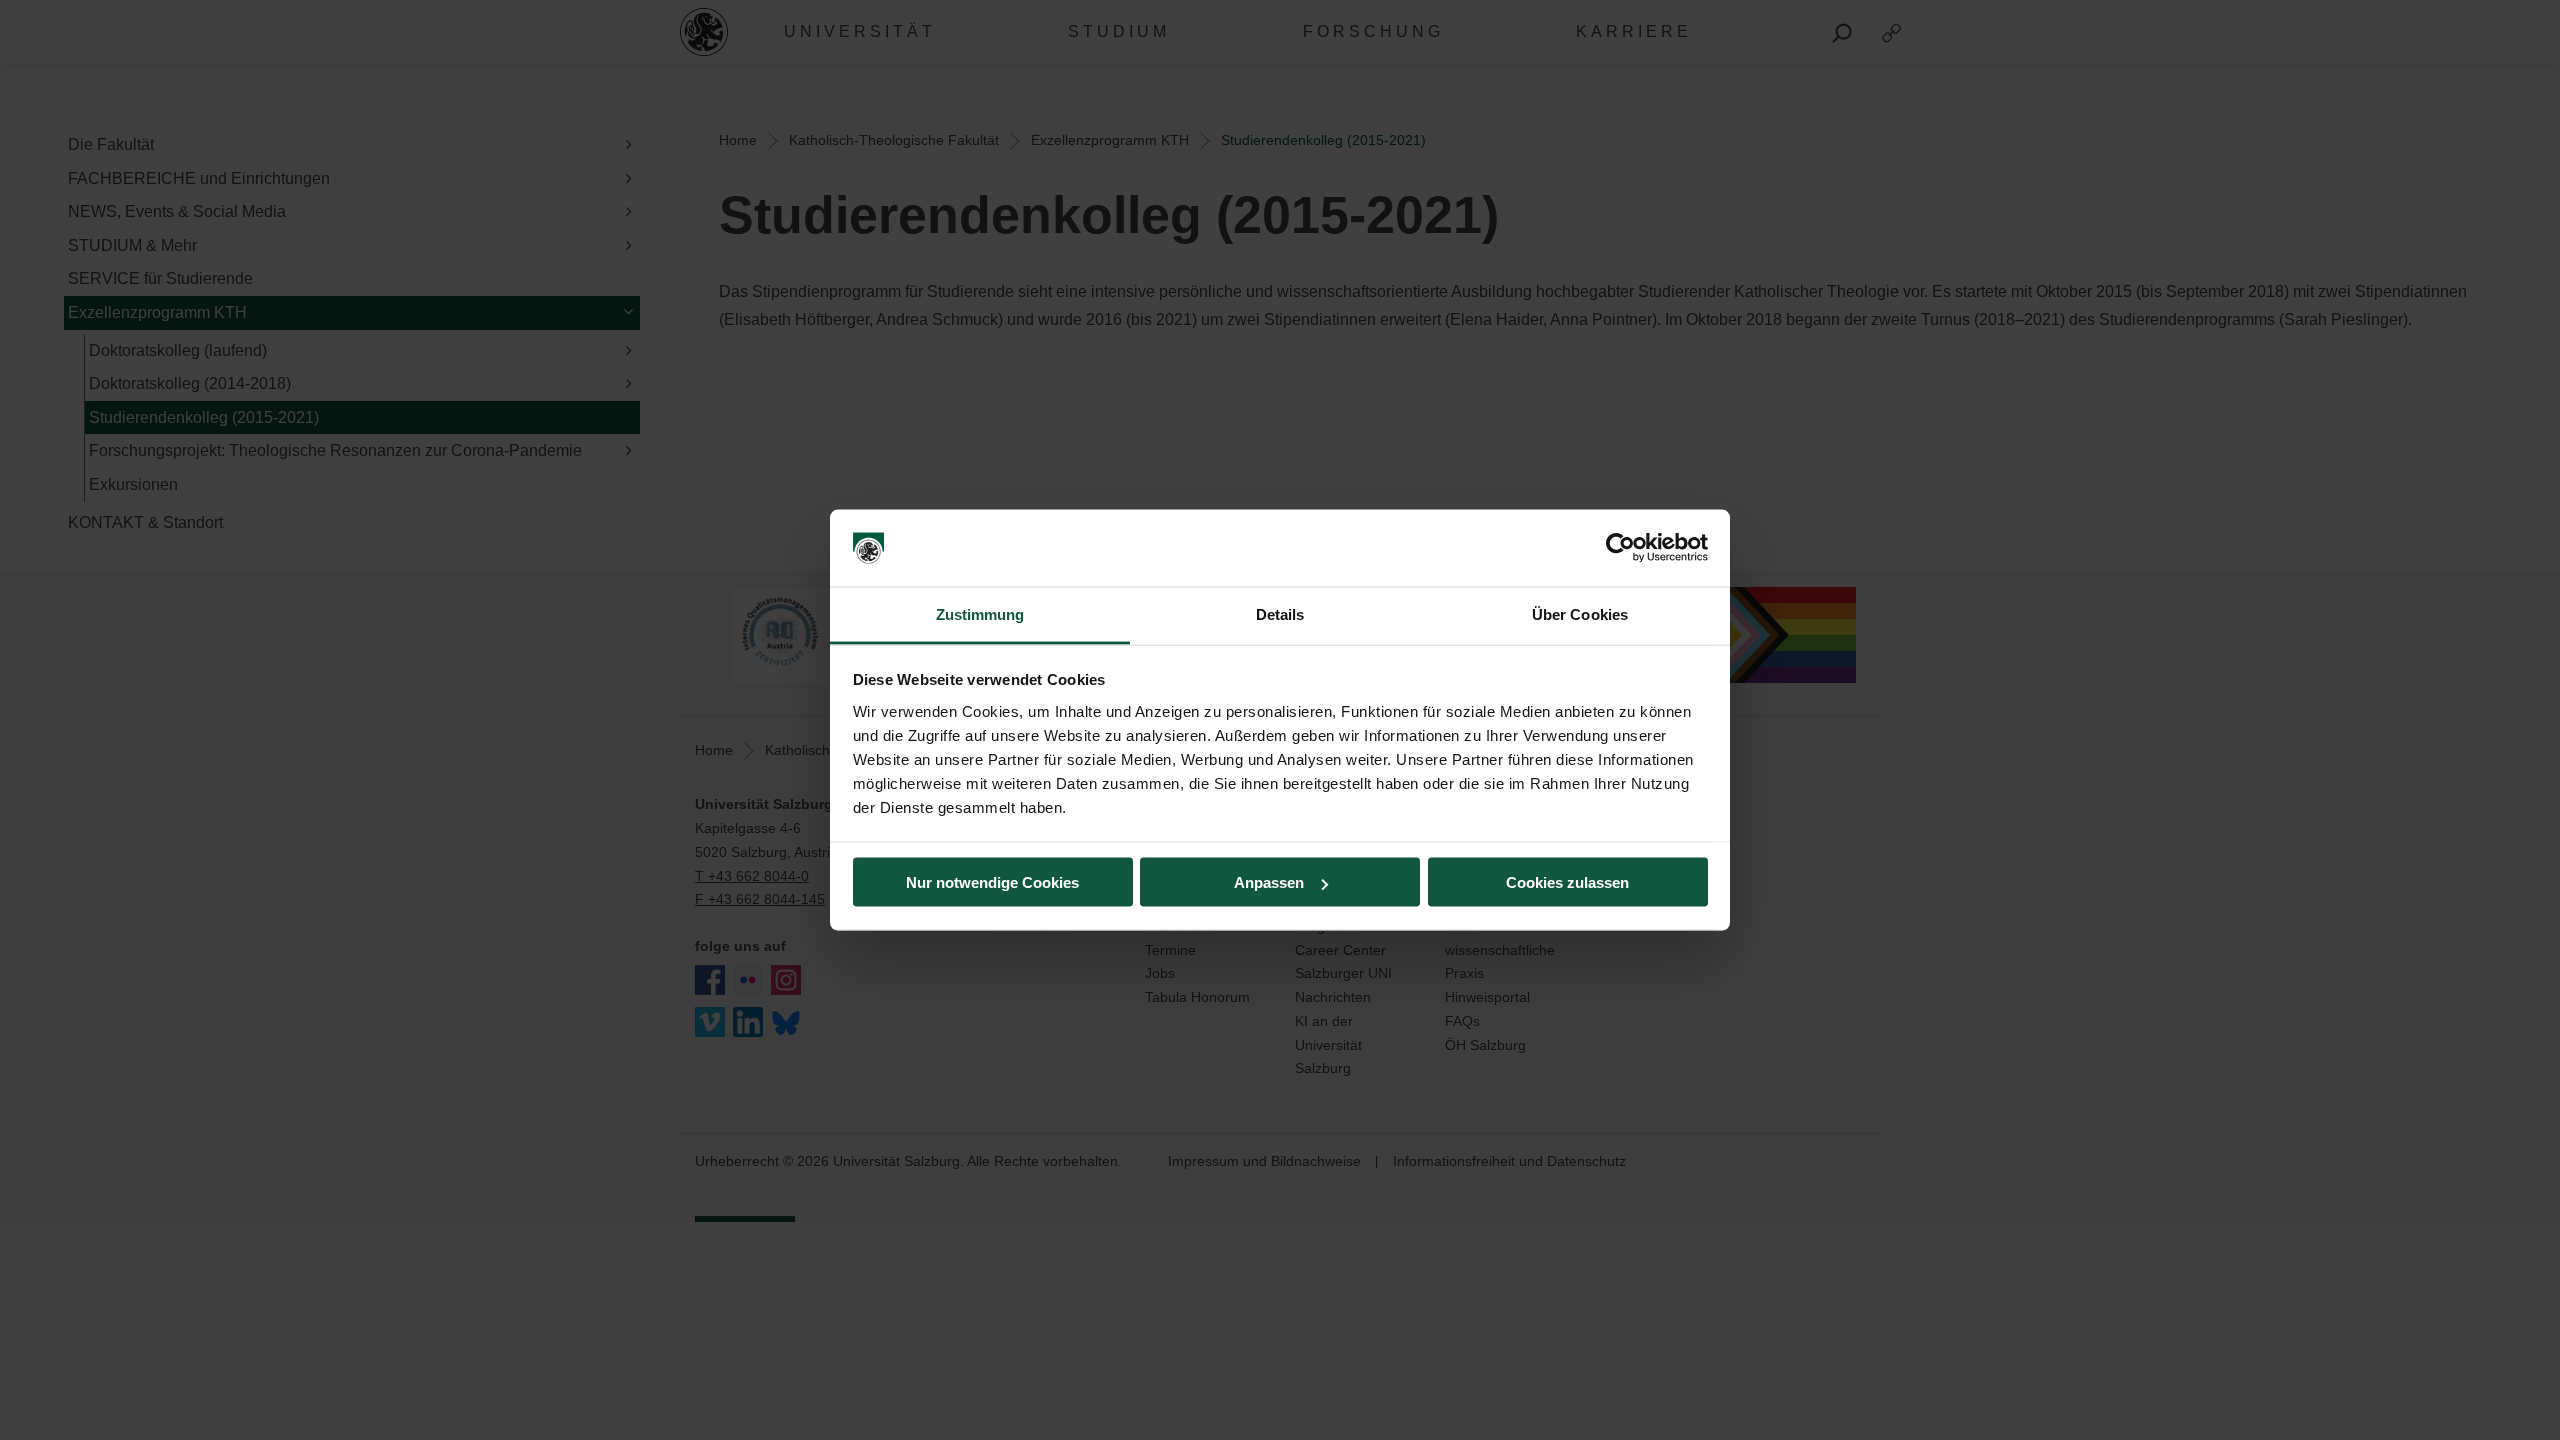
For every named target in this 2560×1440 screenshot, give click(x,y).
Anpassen (1269, 882)
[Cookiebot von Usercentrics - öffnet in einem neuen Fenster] (1620, 548)
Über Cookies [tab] (1580, 613)
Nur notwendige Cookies (992, 882)
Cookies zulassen (1567, 882)
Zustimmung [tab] (980, 613)
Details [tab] (1280, 613)
